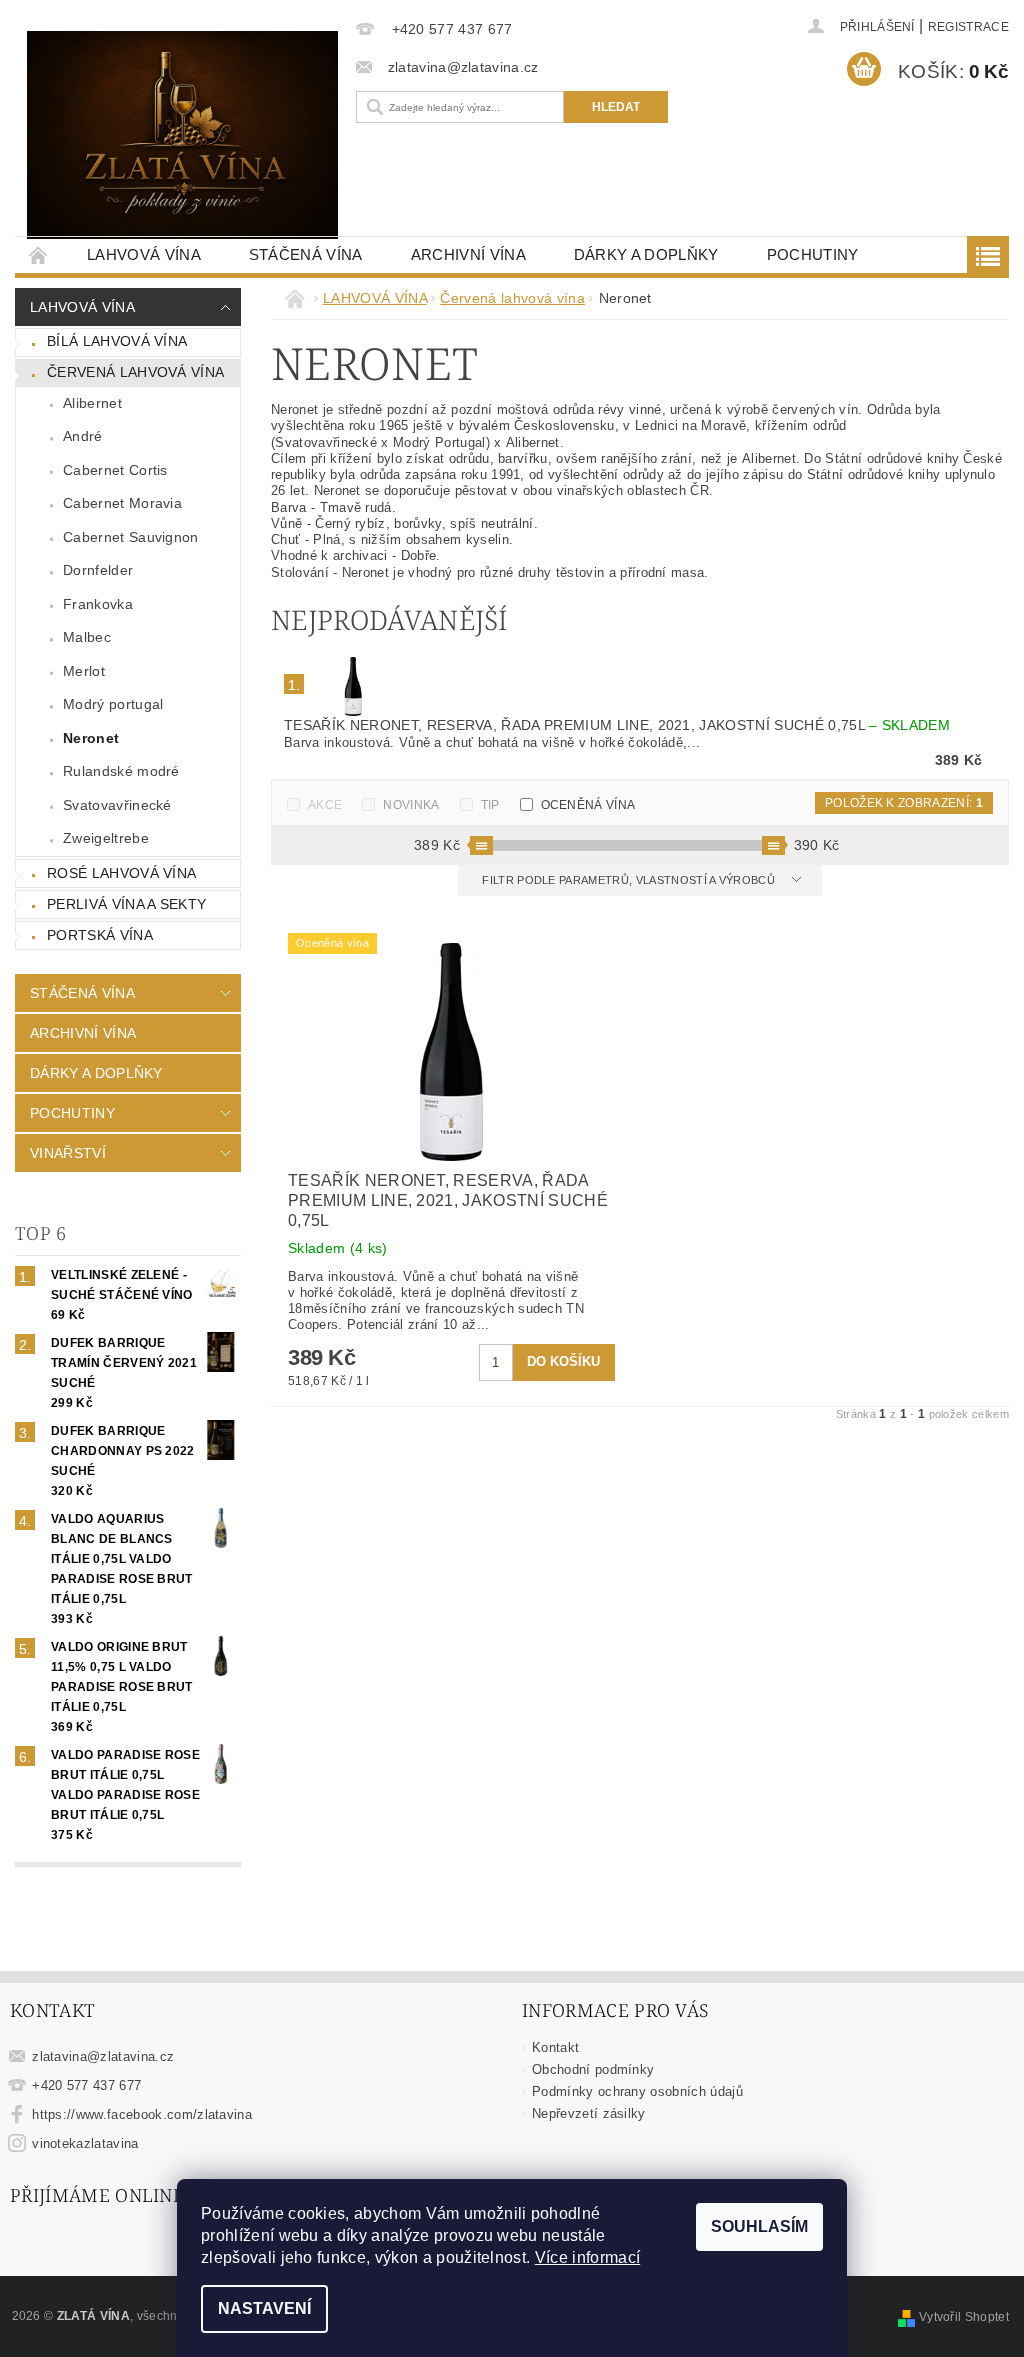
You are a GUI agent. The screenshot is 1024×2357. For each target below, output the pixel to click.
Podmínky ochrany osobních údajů (637, 2091)
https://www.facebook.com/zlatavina (142, 2114)
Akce (325, 805)
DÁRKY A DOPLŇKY (646, 254)
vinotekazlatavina (85, 2143)
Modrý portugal (113, 704)
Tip (490, 805)
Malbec (87, 637)
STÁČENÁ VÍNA (306, 254)
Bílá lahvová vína (117, 341)
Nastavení (264, 2308)
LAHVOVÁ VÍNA (144, 254)
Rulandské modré (121, 771)
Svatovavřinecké (117, 805)
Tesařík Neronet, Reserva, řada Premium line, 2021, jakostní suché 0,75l (617, 725)
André (83, 436)
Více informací (587, 2257)
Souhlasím (759, 2226)
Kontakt (555, 2047)
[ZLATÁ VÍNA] (182, 135)
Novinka (411, 805)
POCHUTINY (813, 254)
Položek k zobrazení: (904, 803)
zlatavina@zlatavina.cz (103, 2056)
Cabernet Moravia (122, 503)
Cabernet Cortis (115, 470)
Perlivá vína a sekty (126, 904)
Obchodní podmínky (593, 2069)
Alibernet (92, 403)
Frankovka (98, 604)
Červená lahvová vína (135, 372)
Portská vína (100, 935)
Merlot (84, 671)
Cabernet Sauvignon (131, 537)
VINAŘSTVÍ (68, 1153)
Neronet (91, 738)
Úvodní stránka (39, 254)
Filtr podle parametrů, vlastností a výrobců (630, 880)
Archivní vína (468, 254)
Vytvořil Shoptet (964, 2317)
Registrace (968, 27)
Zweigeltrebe (106, 838)
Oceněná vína (588, 805)
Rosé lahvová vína (121, 873)
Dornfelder (98, 570)
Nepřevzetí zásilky (589, 2113)
